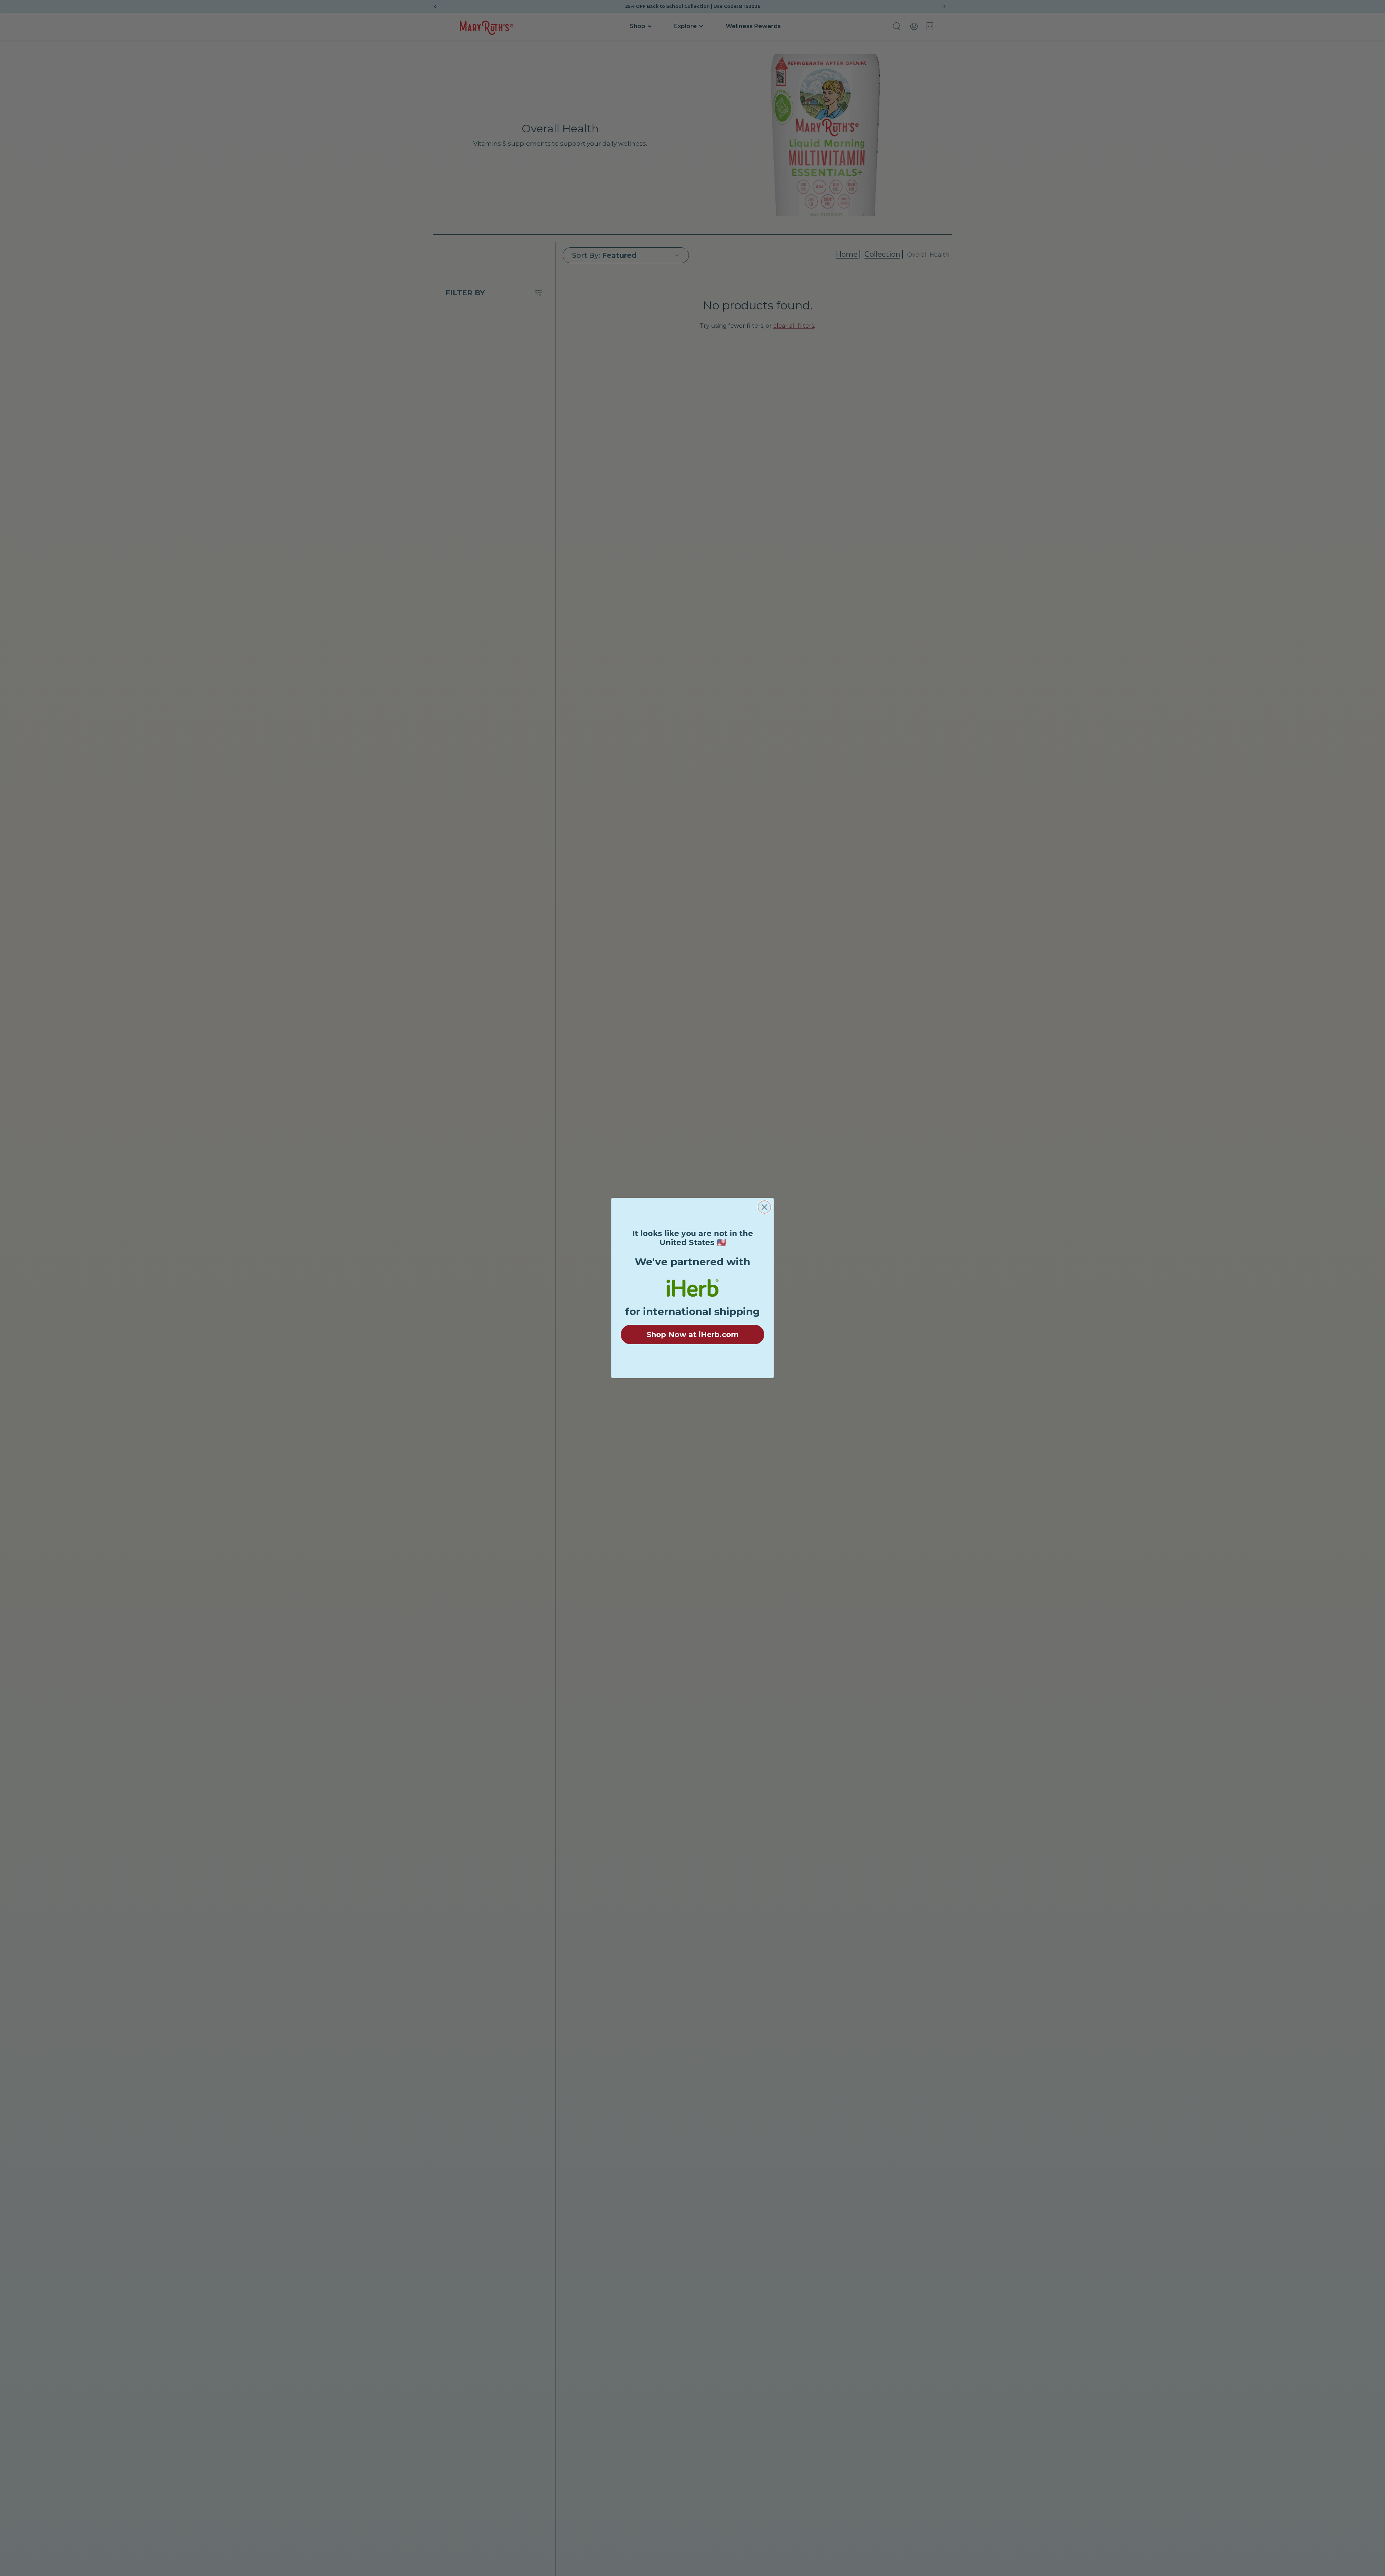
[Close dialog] (764, 1207)
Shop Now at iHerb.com (693, 1335)
